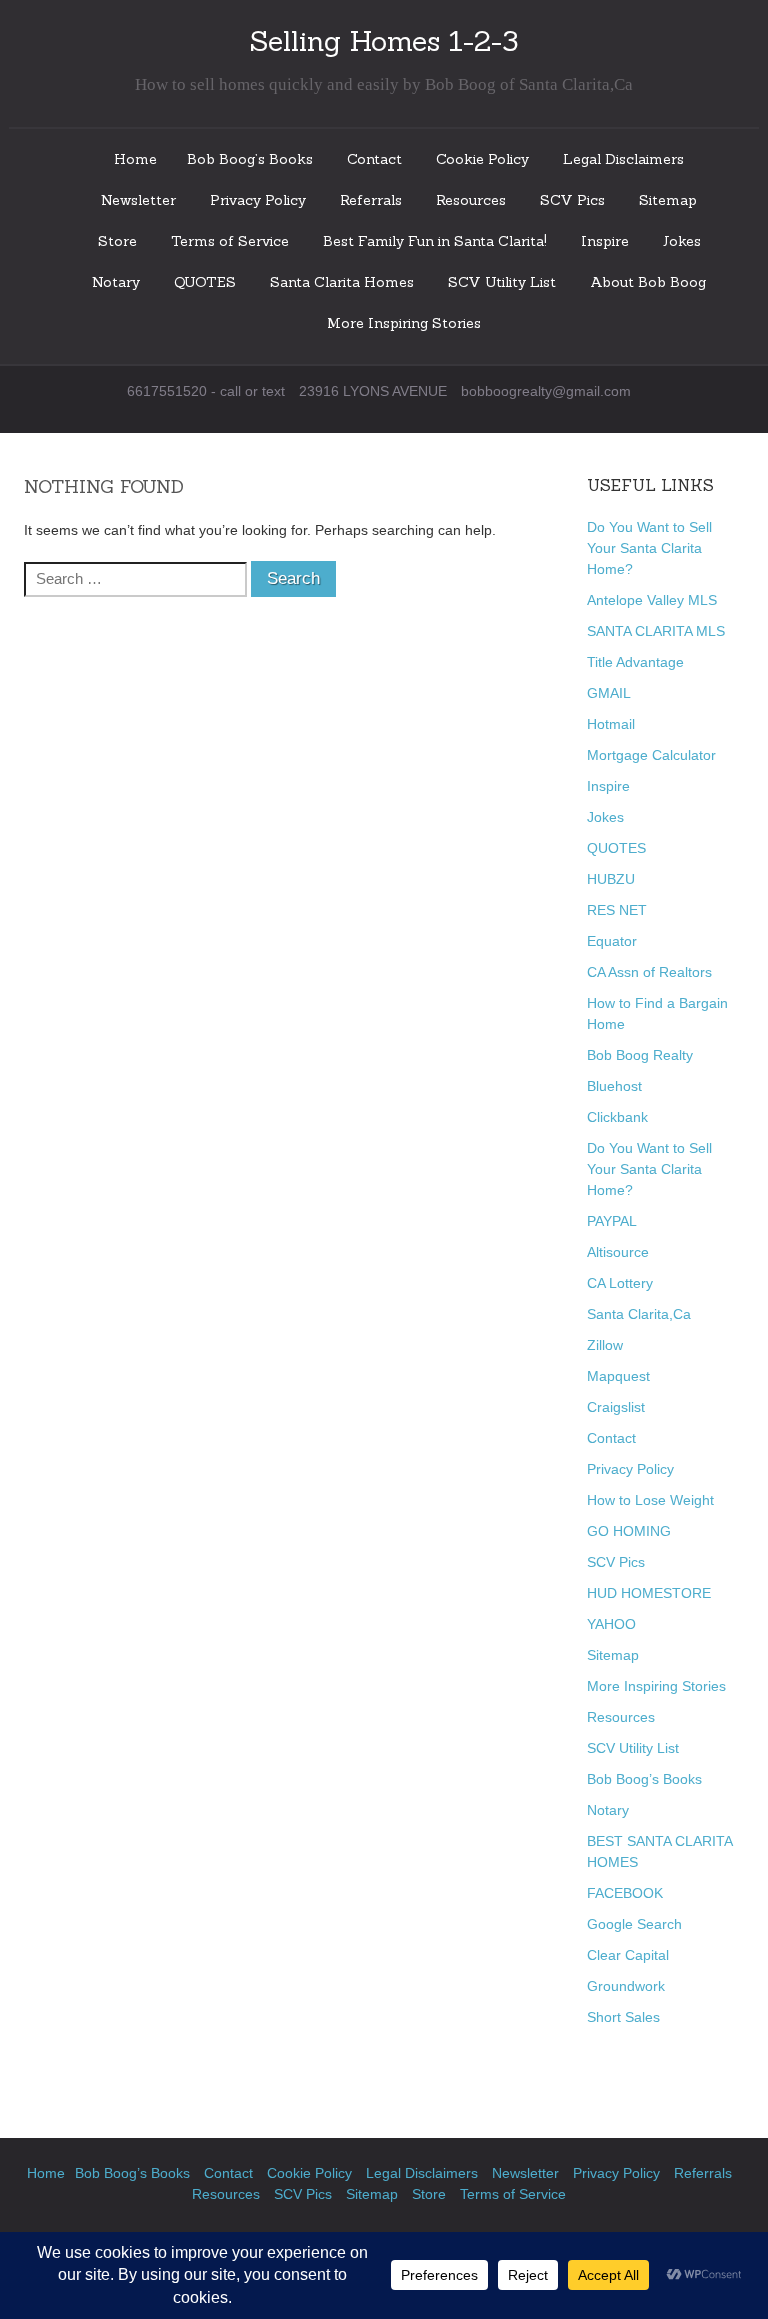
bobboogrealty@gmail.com (546, 391)
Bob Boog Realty (640, 1055)
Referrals (371, 200)
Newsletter (138, 200)
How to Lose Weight (650, 1500)
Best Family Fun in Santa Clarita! (435, 241)
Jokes (682, 241)
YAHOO (611, 1624)
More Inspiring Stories (404, 323)
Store (117, 241)
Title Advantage (635, 662)
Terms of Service (230, 241)
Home (135, 159)
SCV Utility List (502, 282)
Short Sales (623, 2017)
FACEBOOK (625, 1893)
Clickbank (617, 1117)
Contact (374, 159)
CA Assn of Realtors (649, 972)
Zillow (605, 1345)
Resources (471, 200)
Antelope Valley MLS (652, 600)
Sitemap (668, 200)
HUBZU (611, 879)
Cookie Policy (482, 159)
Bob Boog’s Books (250, 159)
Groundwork (626, 1986)
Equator (612, 941)
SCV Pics (572, 200)
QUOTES (205, 282)
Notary (116, 282)
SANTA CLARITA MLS (656, 631)
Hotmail (611, 724)
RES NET (617, 910)
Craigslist (616, 1407)
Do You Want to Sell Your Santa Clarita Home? (649, 548)
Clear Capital (628, 1955)
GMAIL (609, 693)
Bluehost (614, 1086)
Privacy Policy (258, 200)
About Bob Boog (648, 282)
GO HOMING (629, 1531)
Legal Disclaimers (623, 159)
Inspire (605, 241)
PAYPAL (612, 1221)
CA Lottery (620, 1283)
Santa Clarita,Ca (639, 1314)
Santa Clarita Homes (342, 282)
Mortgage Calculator (651, 755)
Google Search (634, 1924)
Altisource (618, 1252)
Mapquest (618, 1376)
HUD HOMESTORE (649, 1593)
